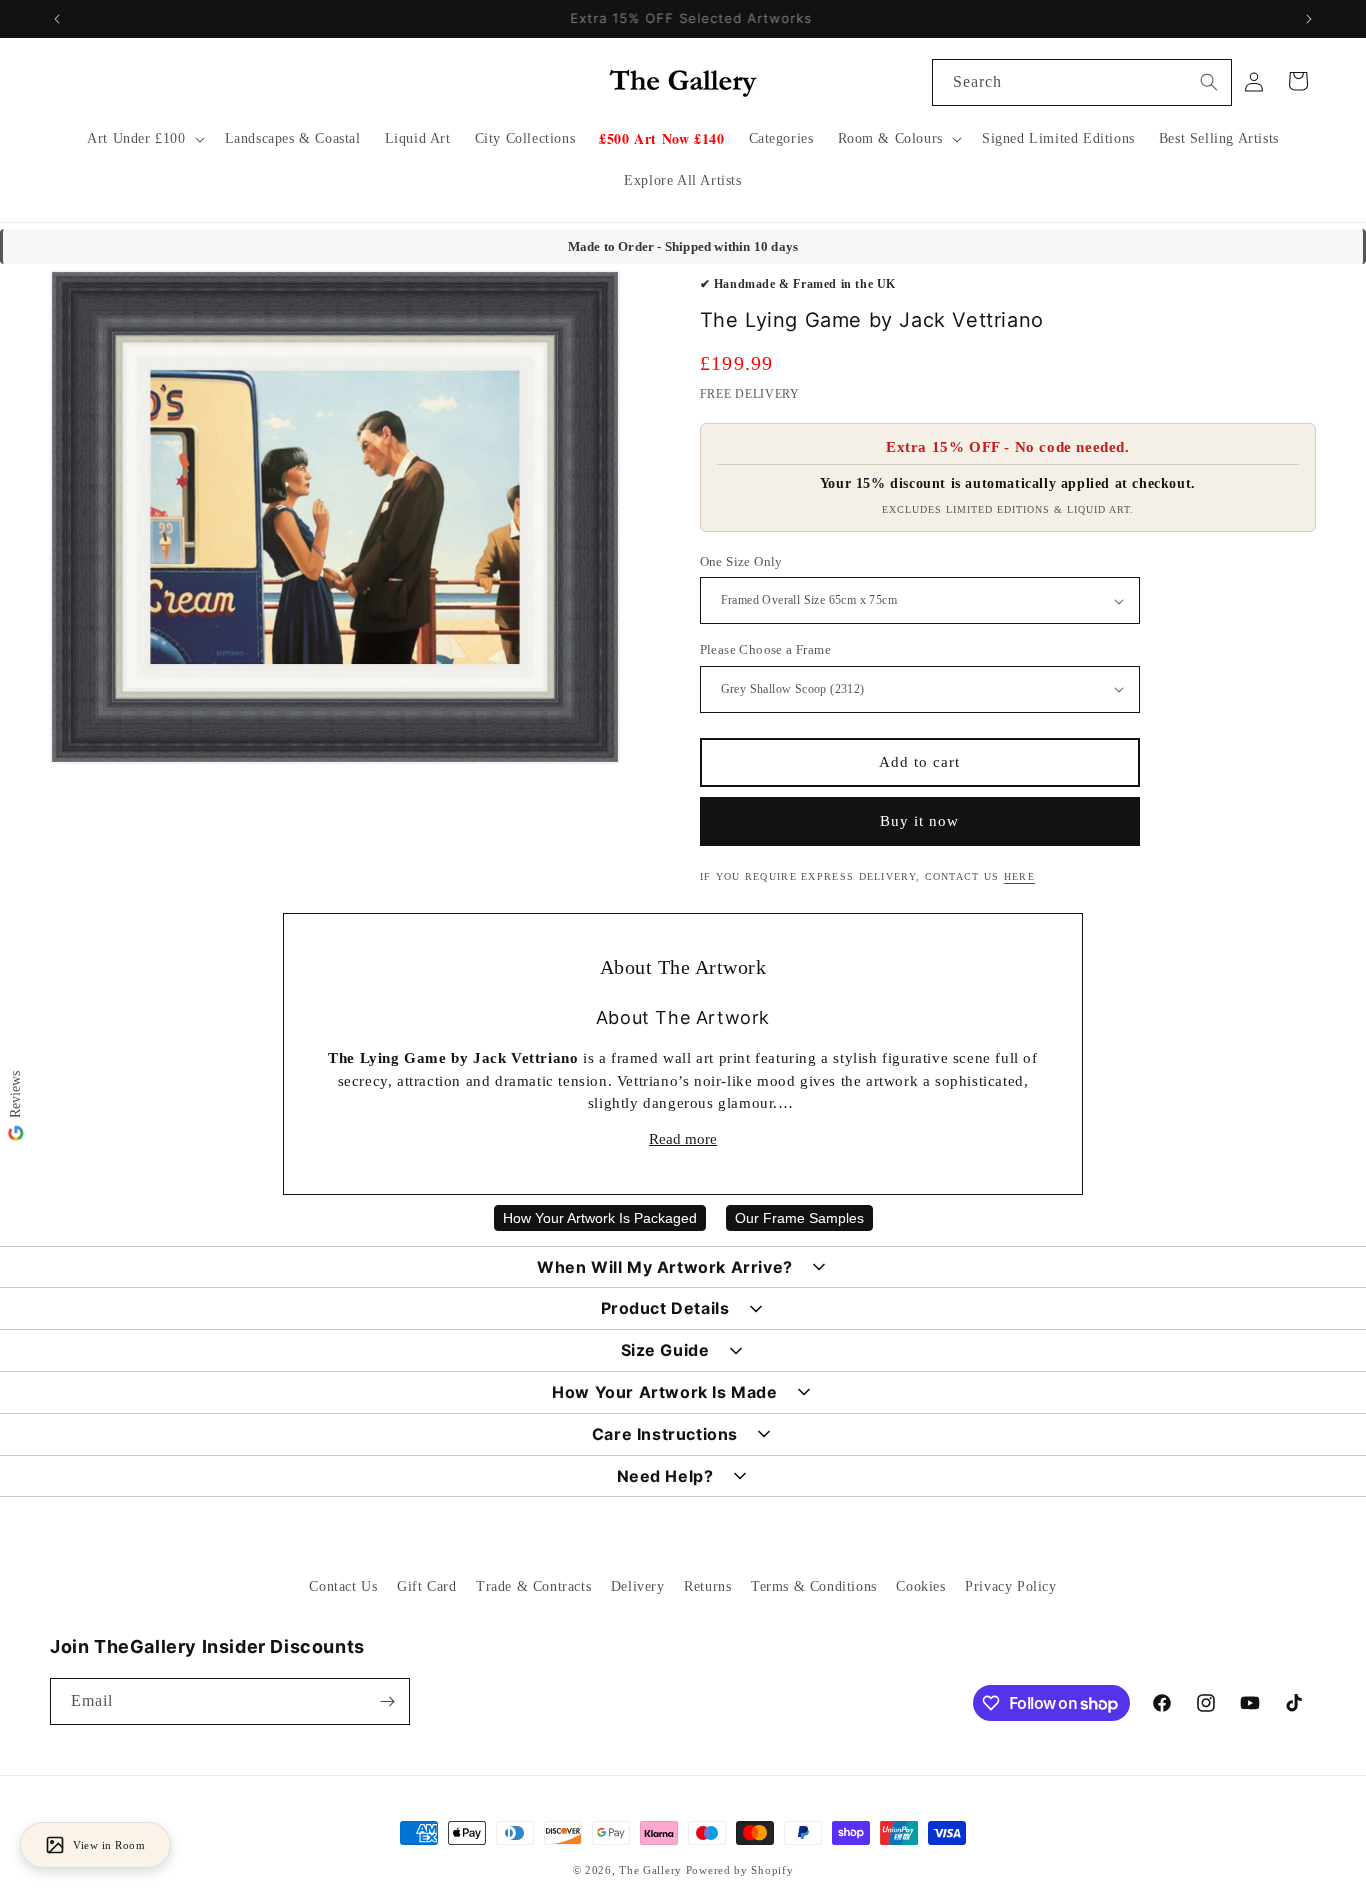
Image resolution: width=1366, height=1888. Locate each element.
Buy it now (919, 821)
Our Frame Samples (799, 1218)
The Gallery (650, 1870)
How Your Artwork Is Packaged (600, 1218)
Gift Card (426, 1586)
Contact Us (343, 1586)
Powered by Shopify (740, 1870)
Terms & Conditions (814, 1586)
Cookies (920, 1586)
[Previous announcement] (57, 19)
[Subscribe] (387, 1701)
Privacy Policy (1010, 1586)
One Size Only (741, 561)
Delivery (638, 1586)
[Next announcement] (1309, 19)
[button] (143, 139)
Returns (707, 1586)
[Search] (1209, 82)
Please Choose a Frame (765, 649)
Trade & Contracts (533, 1586)
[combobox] (1082, 82)
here (1019, 876)
